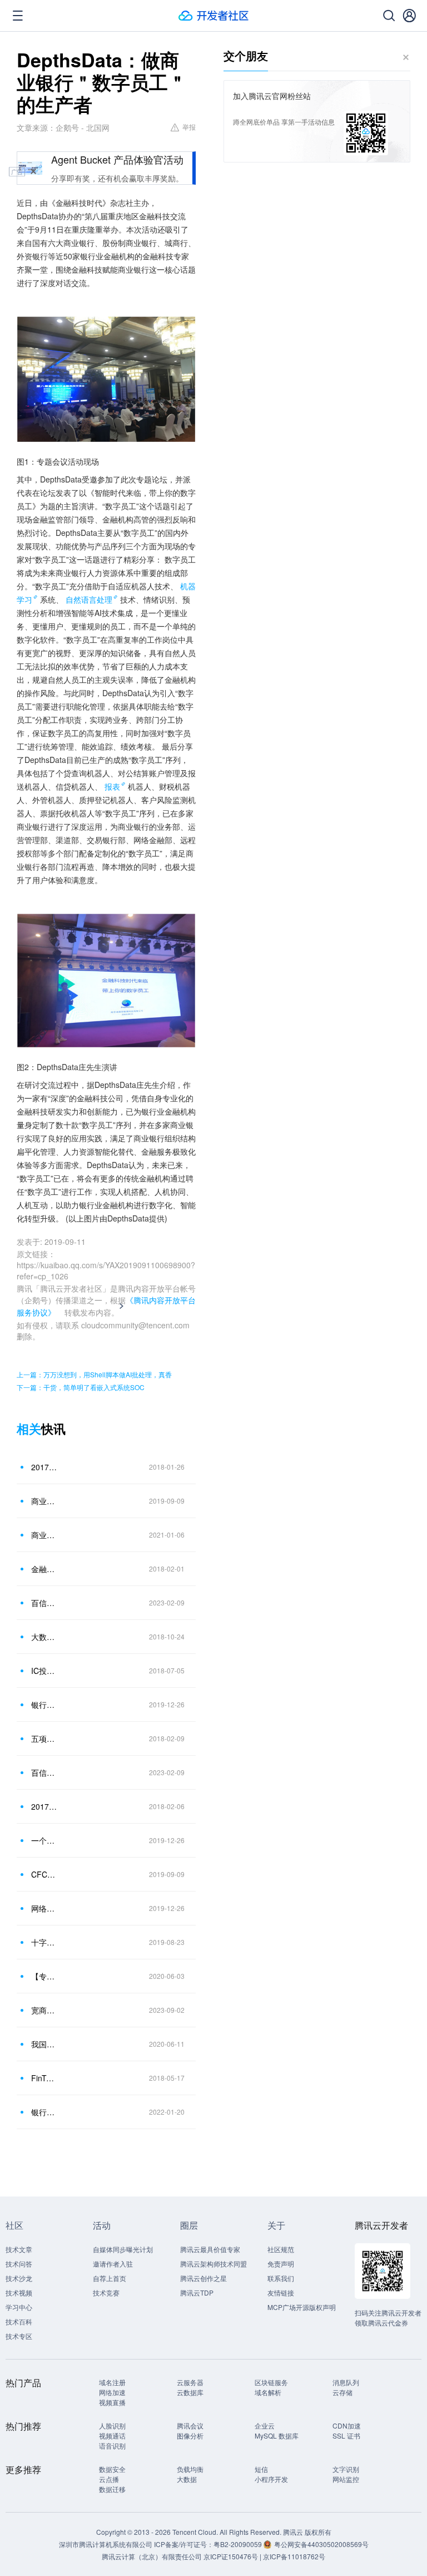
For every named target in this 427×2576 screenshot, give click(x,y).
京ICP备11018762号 (294, 2556)
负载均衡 (190, 2469)
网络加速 (112, 2392)
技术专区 (19, 2336)
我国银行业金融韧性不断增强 (44, 2044)
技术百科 (19, 2321)
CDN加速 (347, 2425)
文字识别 (346, 2469)
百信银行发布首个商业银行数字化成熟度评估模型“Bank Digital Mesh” (44, 1603)
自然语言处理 (89, 599)
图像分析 (190, 2435)
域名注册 (112, 2382)
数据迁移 (112, 2489)
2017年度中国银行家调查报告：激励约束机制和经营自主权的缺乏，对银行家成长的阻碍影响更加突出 (44, 1806)
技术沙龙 (19, 2278)
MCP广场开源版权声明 (302, 2307)
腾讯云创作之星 (203, 2278)
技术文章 (19, 2249)
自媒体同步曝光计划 (123, 2249)
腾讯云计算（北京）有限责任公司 (152, 2556)
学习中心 (19, 2307)
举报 (189, 127)
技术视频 (19, 2292)
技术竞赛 (106, 2292)
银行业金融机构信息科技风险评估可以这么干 (44, 1705)
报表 (112, 786)
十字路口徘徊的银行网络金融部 (44, 1942)
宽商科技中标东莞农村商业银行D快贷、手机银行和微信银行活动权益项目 (44, 2010)
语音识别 (112, 2446)
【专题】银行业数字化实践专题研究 (44, 1976)
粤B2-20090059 (239, 2544)
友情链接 (281, 2292)
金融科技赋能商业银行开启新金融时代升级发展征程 (44, 1569)
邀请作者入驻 (113, 2264)
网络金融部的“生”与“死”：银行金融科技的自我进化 (44, 1908)
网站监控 (346, 2479)
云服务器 (190, 2382)
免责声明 (281, 2264)
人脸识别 (112, 2425)
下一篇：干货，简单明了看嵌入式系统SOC (81, 1387)
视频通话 (112, 2435)
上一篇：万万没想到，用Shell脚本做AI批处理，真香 (94, 1374)
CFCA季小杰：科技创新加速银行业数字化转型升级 (44, 1874)
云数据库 (190, 2392)
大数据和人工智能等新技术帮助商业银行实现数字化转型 (44, 1637)
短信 (261, 2469)
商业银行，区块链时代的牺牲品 (44, 1501)
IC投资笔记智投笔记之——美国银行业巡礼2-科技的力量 (44, 1671)
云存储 (342, 2392)
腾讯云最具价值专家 (210, 2249)
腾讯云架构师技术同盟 (213, 2264)
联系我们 (281, 2278)
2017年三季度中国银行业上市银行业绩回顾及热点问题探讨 (44, 1467)
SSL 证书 (346, 2435)
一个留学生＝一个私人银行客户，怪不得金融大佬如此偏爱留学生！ (44, 1840)
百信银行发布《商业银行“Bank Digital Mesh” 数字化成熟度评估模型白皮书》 (44, 1772)
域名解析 (268, 2392)
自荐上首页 (110, 2278)
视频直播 (112, 2402)
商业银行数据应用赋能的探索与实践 (44, 1535)
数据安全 (112, 2469)
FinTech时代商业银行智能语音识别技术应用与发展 (44, 2078)
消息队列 (346, 2382)
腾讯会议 (190, 2425)
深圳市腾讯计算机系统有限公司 (106, 2544)
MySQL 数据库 (277, 2435)
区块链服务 (271, 2382)
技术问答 (19, 2264)
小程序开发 (271, 2479)
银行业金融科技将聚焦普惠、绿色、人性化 (44, 2112)
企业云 (265, 2425)
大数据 (187, 2479)
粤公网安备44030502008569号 (321, 2544)
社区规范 (281, 2249)
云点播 (109, 2479)
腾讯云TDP (197, 2292)
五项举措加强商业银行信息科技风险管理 (44, 1738)
